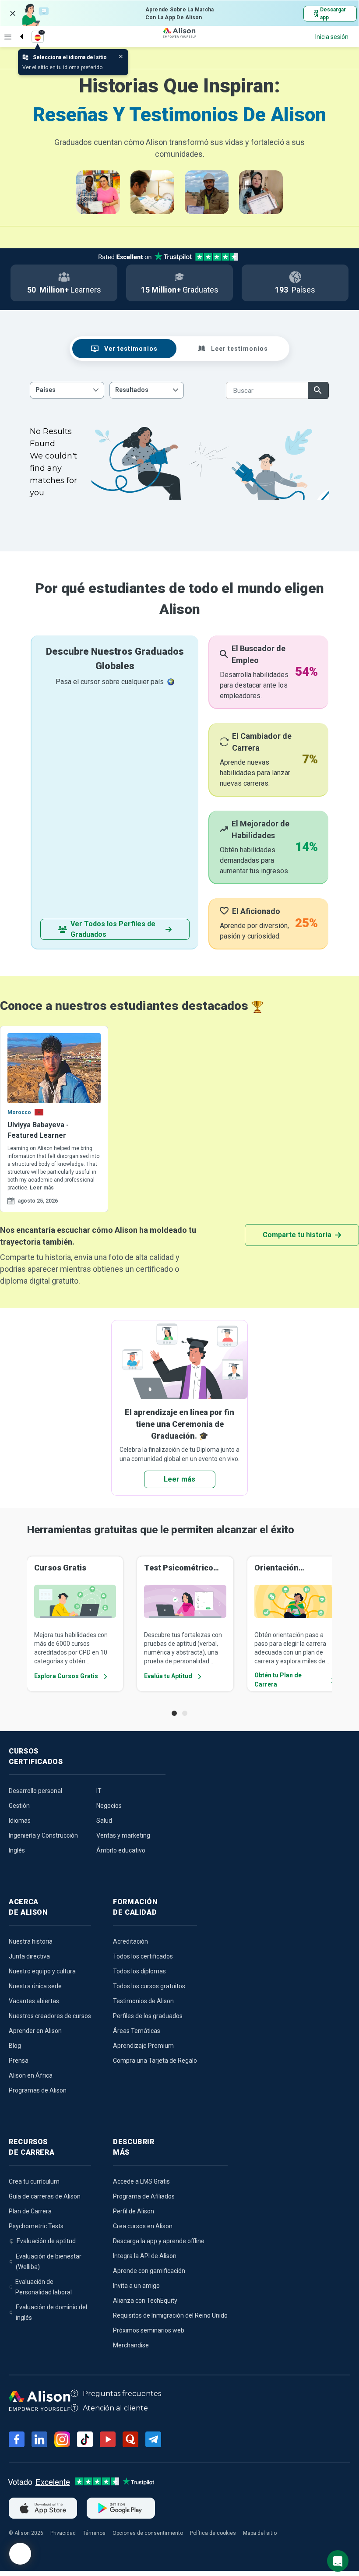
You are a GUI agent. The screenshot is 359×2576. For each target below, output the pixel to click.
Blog (15, 2046)
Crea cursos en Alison (143, 2226)
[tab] (124, 349)
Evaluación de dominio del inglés (51, 2312)
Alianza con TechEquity (145, 2301)
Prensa (19, 2061)
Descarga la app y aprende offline (159, 2241)
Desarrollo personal (35, 1791)
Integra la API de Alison (145, 2256)
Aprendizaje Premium (143, 2046)
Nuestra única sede (35, 1986)
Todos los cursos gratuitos (149, 1986)
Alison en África (31, 2075)
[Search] (17, 29)
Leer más (42, 1188)
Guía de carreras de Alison (45, 2196)
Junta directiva (29, 1956)
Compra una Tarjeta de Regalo (155, 2061)
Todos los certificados (143, 1956)
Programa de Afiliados (144, 2196)
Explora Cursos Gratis (66, 1676)
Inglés (17, 1850)
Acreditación (130, 1941)
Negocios (109, 1806)
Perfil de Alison (134, 2211)
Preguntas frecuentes (122, 2394)
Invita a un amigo (136, 2286)
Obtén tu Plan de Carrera (278, 1680)
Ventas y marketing (123, 1835)
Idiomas (20, 1821)
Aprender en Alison (35, 2031)
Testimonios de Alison (143, 2001)
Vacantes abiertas (34, 2001)
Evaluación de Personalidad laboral (44, 2287)
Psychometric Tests (36, 2226)
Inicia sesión (332, 37)
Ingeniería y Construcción (43, 1835)
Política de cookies (213, 2533)
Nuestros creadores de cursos (50, 2016)
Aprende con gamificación (149, 2271)
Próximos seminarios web (149, 2330)
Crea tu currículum (34, 2181)
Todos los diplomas (139, 1971)
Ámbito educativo (121, 1850)
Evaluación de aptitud (46, 2241)
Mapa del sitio (260, 2533)
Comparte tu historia (297, 1235)
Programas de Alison (38, 2090)
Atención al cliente (115, 2408)
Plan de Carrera (30, 2211)
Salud (104, 1821)
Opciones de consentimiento (148, 2533)
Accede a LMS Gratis (141, 2181)
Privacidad (63, 2533)
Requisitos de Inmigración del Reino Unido (170, 2315)
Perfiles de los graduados (148, 2016)
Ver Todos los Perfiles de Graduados (113, 929)
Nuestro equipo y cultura (42, 1971)
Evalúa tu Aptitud (168, 1676)
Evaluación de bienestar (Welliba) (49, 2262)
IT (99, 1791)
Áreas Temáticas (137, 2031)
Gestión (19, 1806)
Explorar (8, 37)
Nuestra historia (31, 1941)
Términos (94, 2533)
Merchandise (131, 2345)
